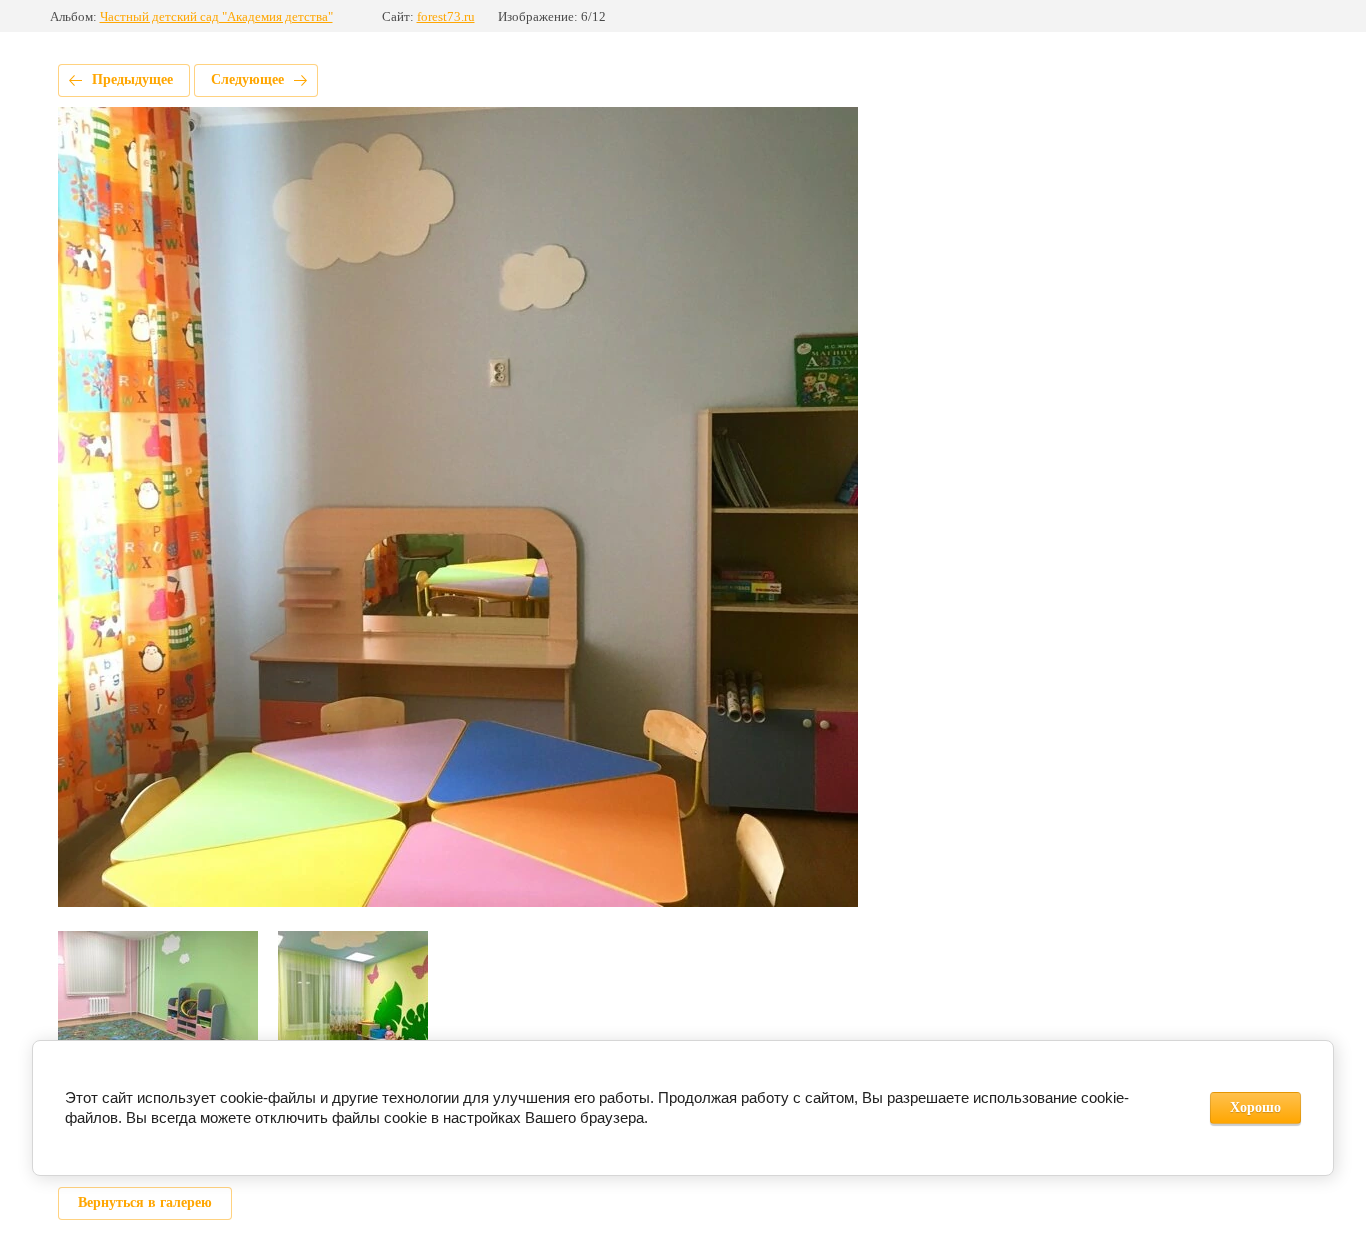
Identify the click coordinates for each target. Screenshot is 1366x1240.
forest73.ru (446, 16)
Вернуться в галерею (145, 1202)
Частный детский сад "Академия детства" (216, 16)
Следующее (247, 79)
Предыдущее (132, 79)
